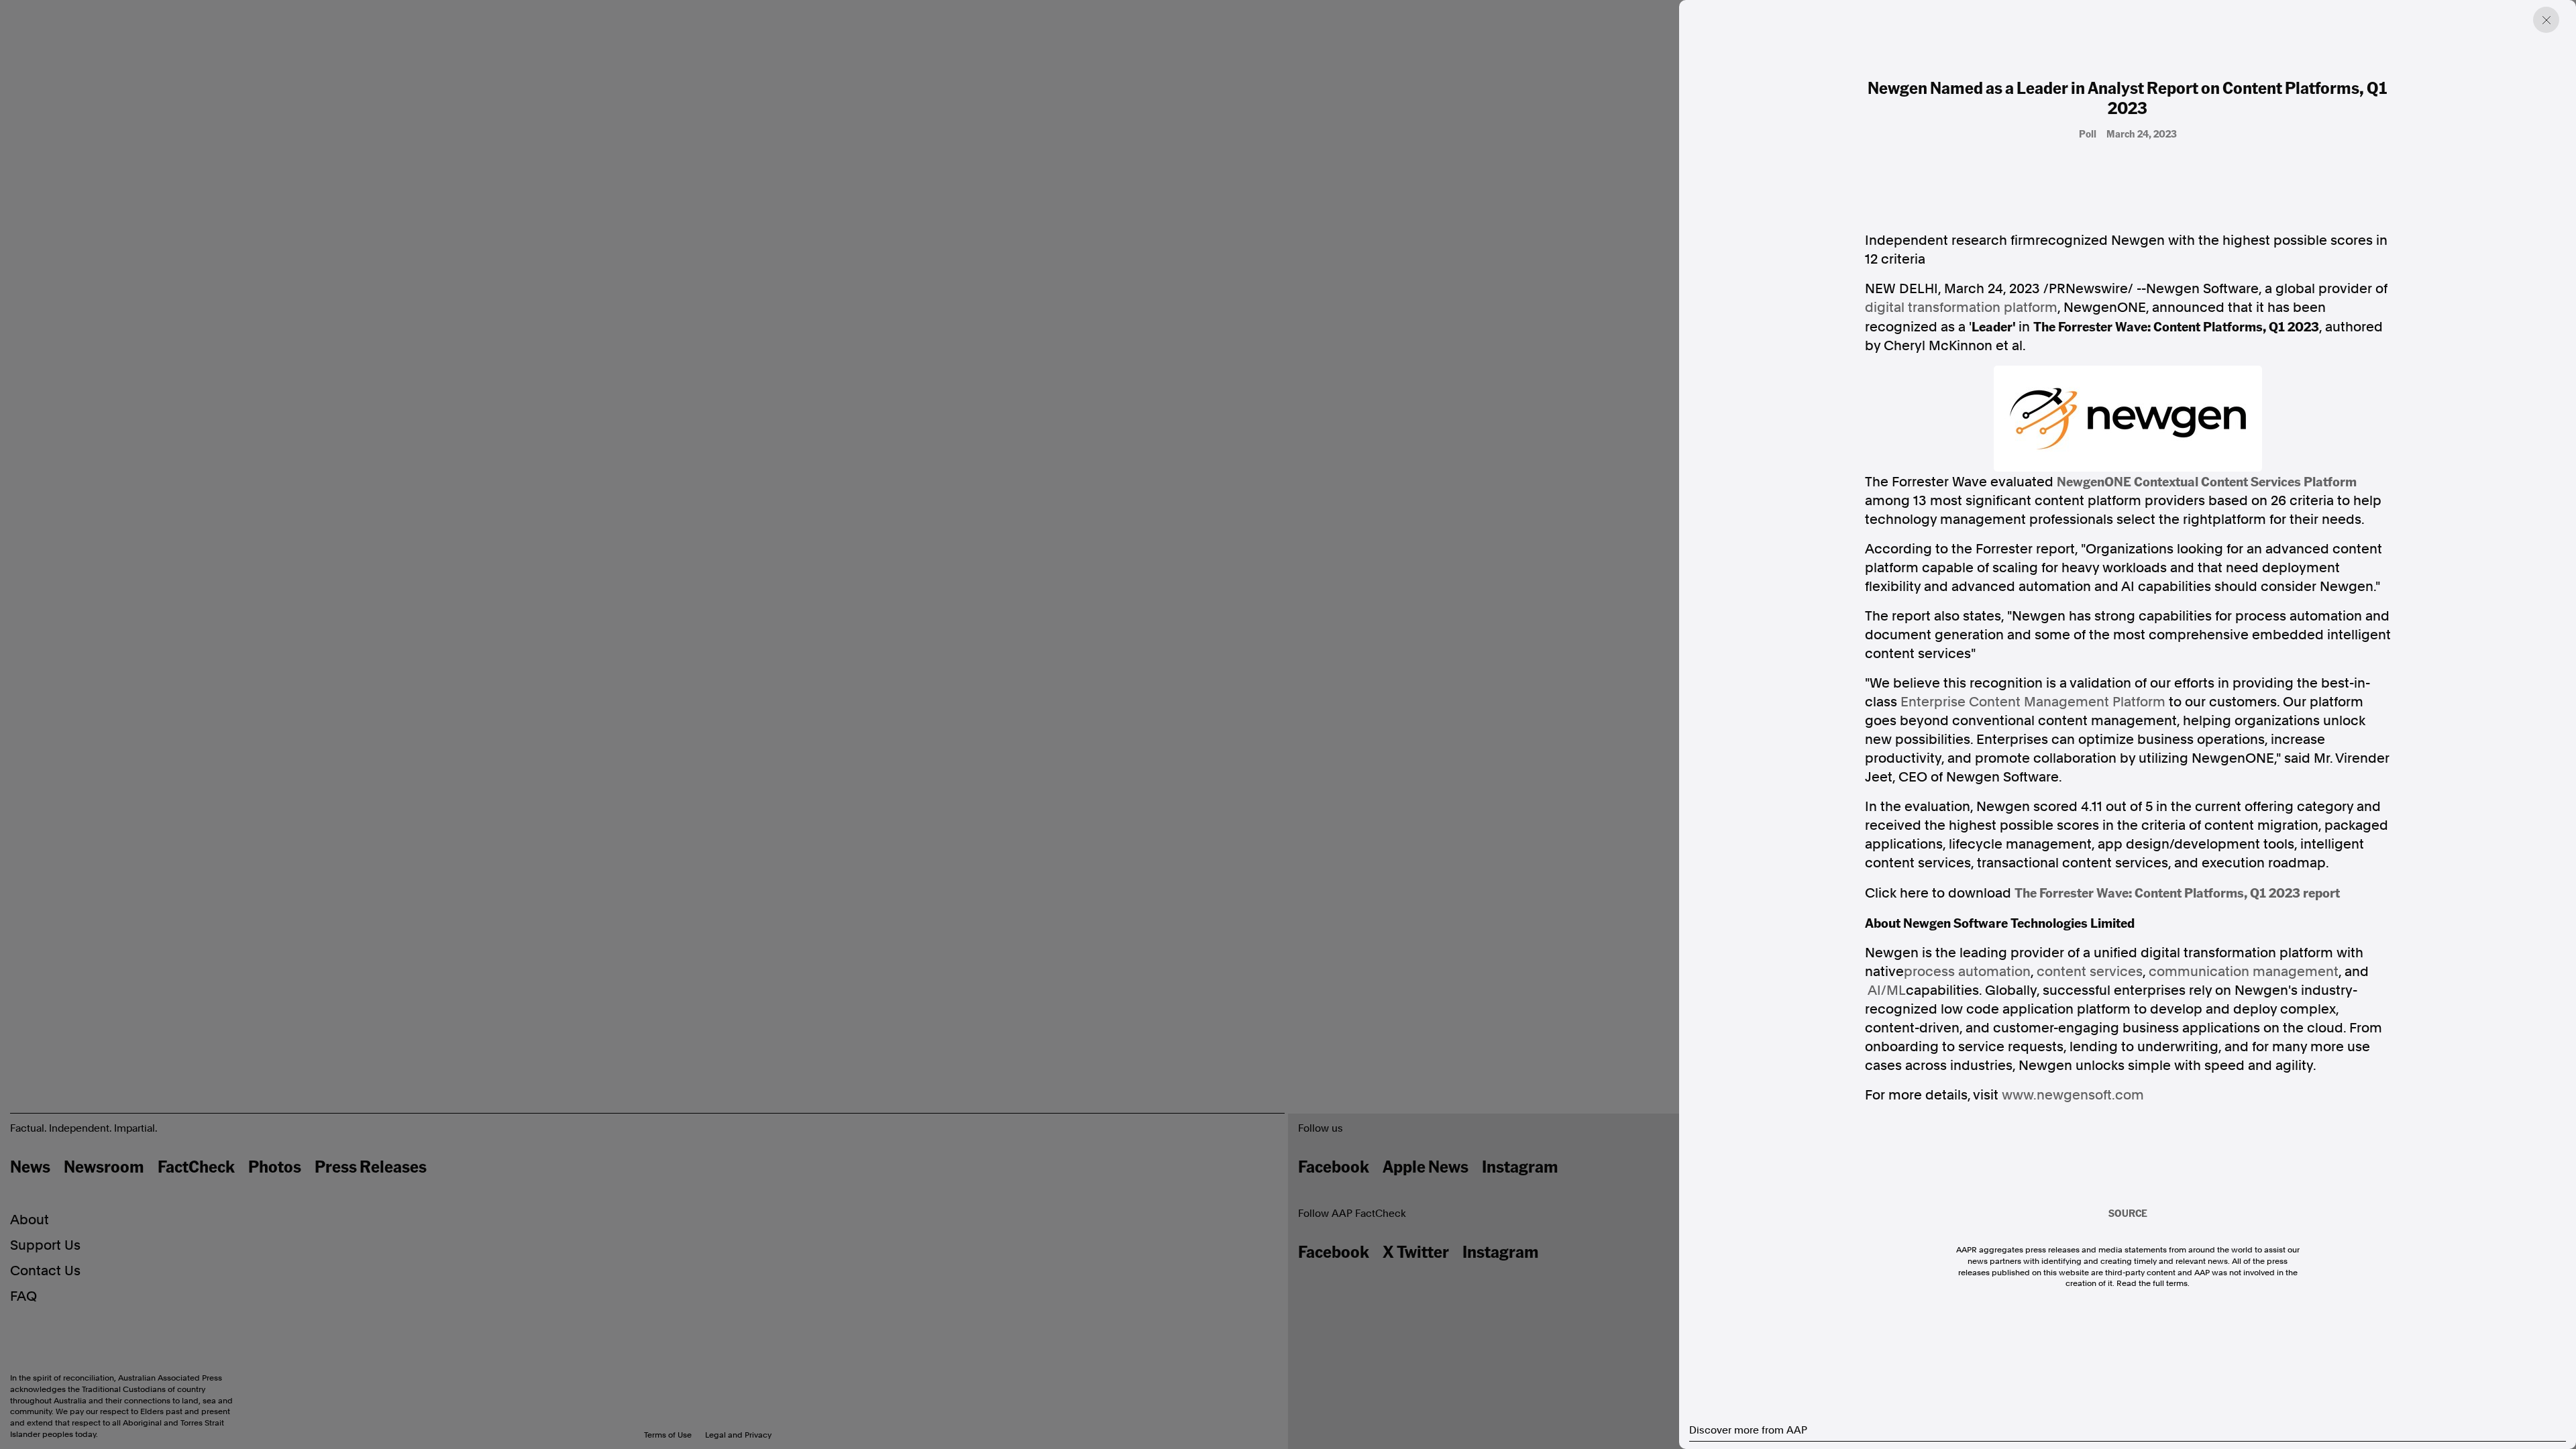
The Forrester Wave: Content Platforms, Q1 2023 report (2177, 892)
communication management (2244, 971)
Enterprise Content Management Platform (2033, 702)
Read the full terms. (2153, 1283)
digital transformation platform (1961, 307)
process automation (1967, 971)
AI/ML (1887, 990)
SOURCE (2128, 1213)
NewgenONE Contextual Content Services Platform (2207, 481)
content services (2090, 971)
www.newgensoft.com (2073, 1095)
